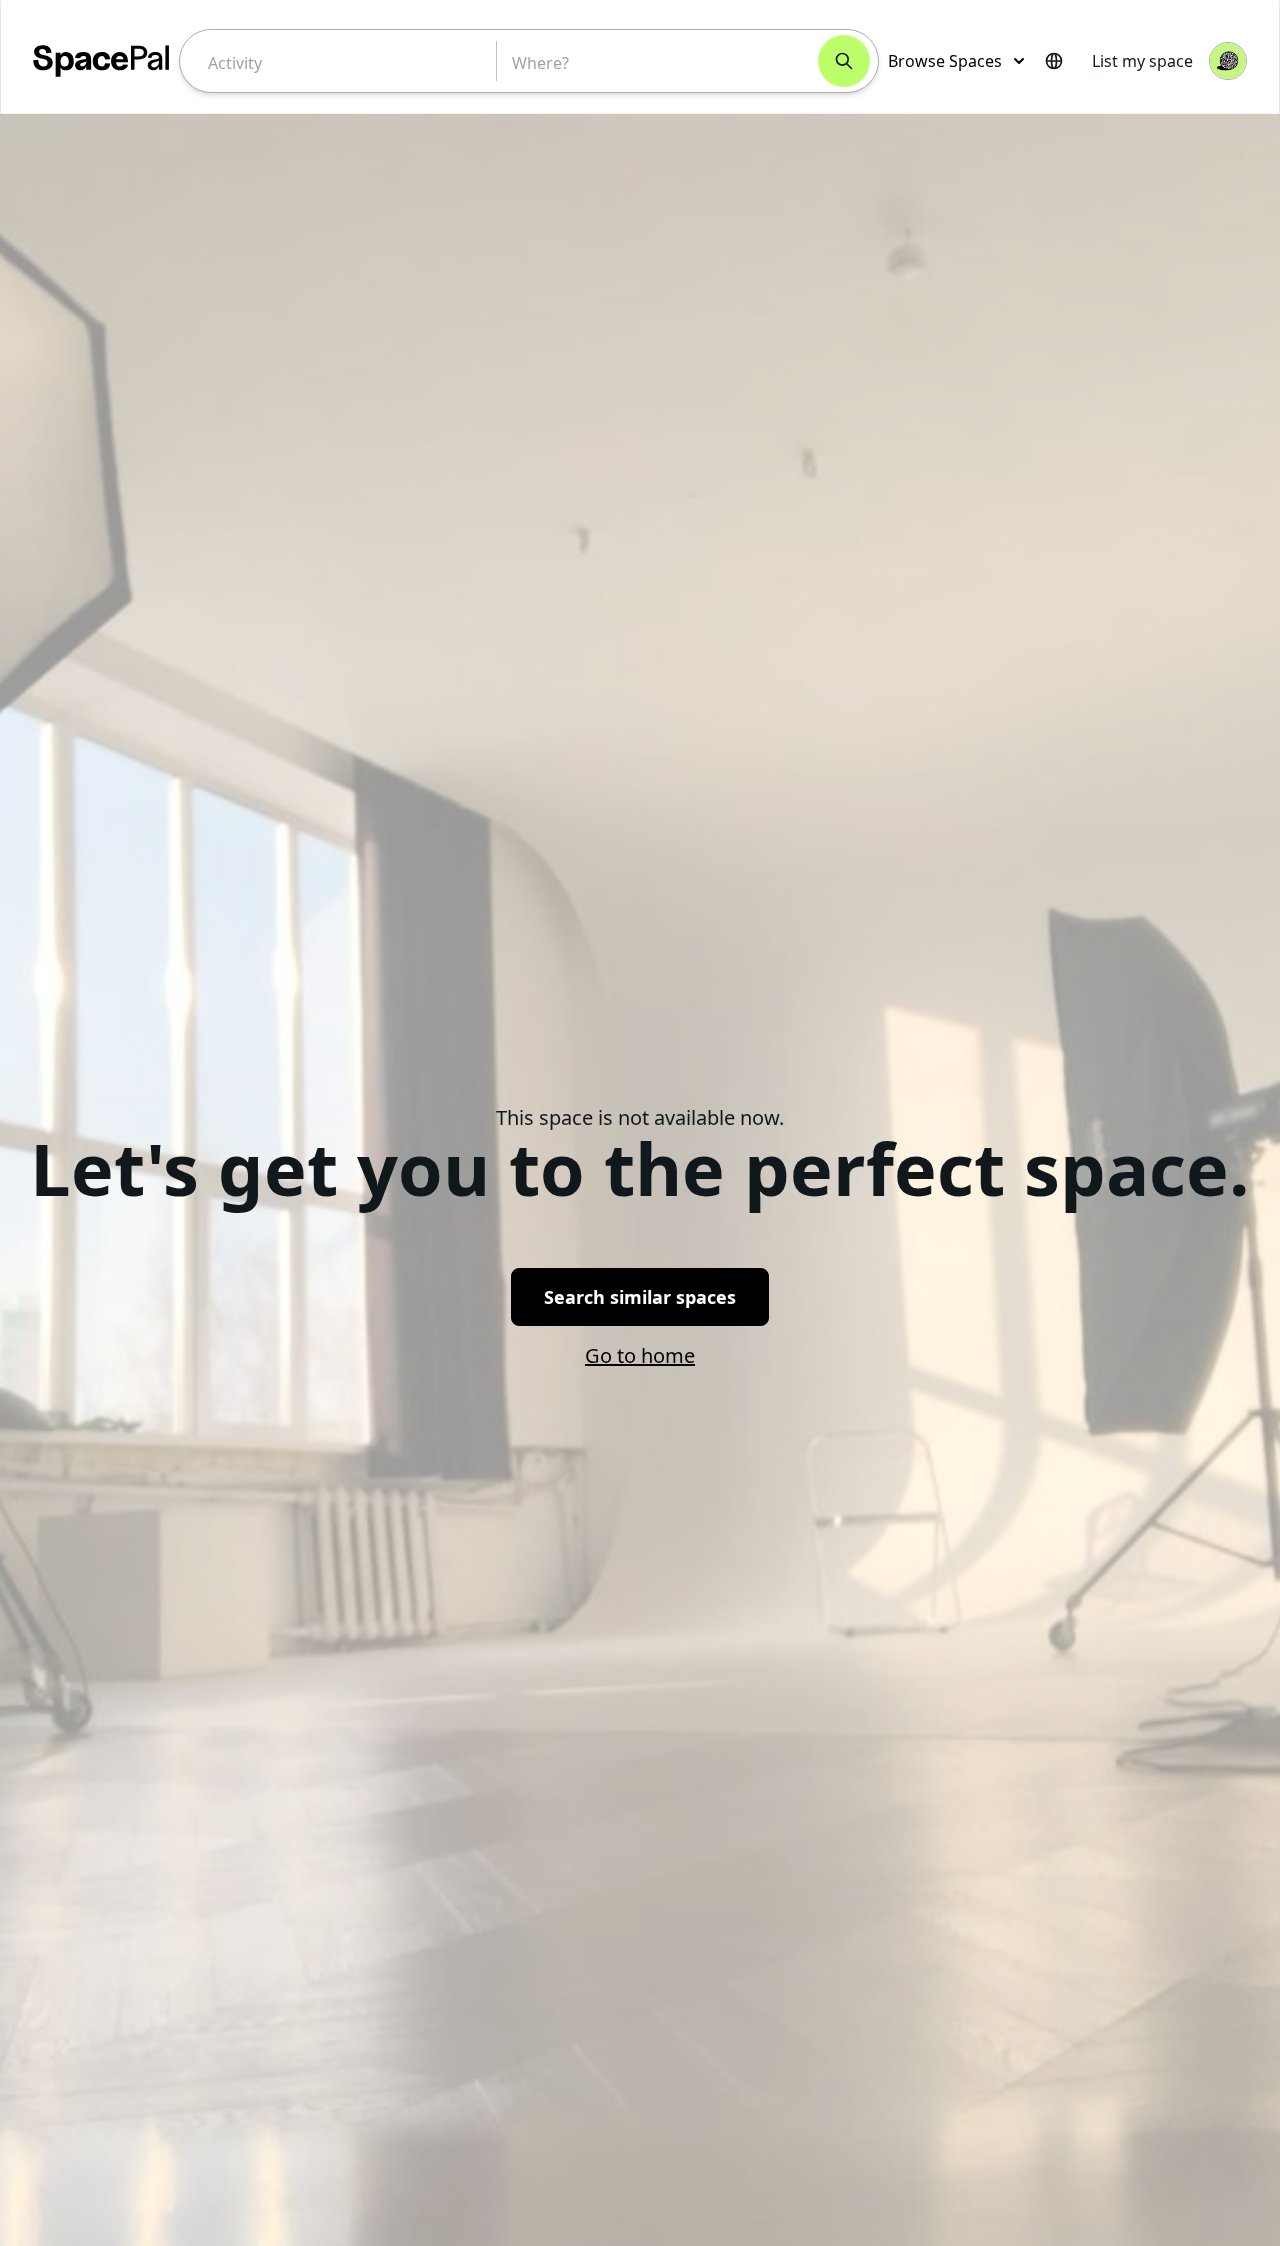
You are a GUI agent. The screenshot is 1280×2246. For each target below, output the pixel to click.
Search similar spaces (640, 1297)
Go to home (640, 1355)
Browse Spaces (945, 61)
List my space (1142, 61)
